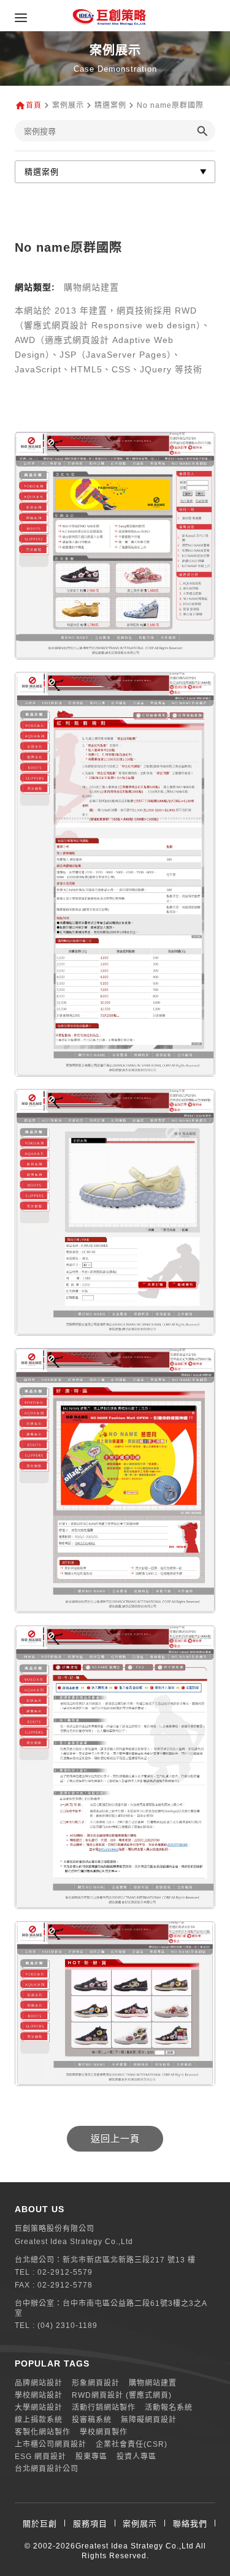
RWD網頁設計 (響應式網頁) (122, 2395)
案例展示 (140, 2524)
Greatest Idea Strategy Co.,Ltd (135, 2546)
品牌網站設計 (39, 2383)
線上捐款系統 (39, 2420)
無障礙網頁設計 (149, 2420)
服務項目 (90, 2524)
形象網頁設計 (96, 2383)
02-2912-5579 (65, 2272)
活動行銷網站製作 (104, 2408)
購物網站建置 (153, 2383)
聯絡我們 (190, 2524)
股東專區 (91, 2457)
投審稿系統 (92, 2420)
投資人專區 (136, 2457)
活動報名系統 (169, 2408)
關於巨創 (40, 2524)
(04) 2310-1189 (67, 2326)
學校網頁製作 (104, 2432)
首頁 (34, 105)
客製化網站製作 (43, 2432)
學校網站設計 (39, 2395)
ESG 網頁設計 (40, 2457)
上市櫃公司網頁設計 (51, 2444)
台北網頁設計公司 (47, 2469)
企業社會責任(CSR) (132, 2444)
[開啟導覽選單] (21, 18)
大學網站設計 (39, 2408)
